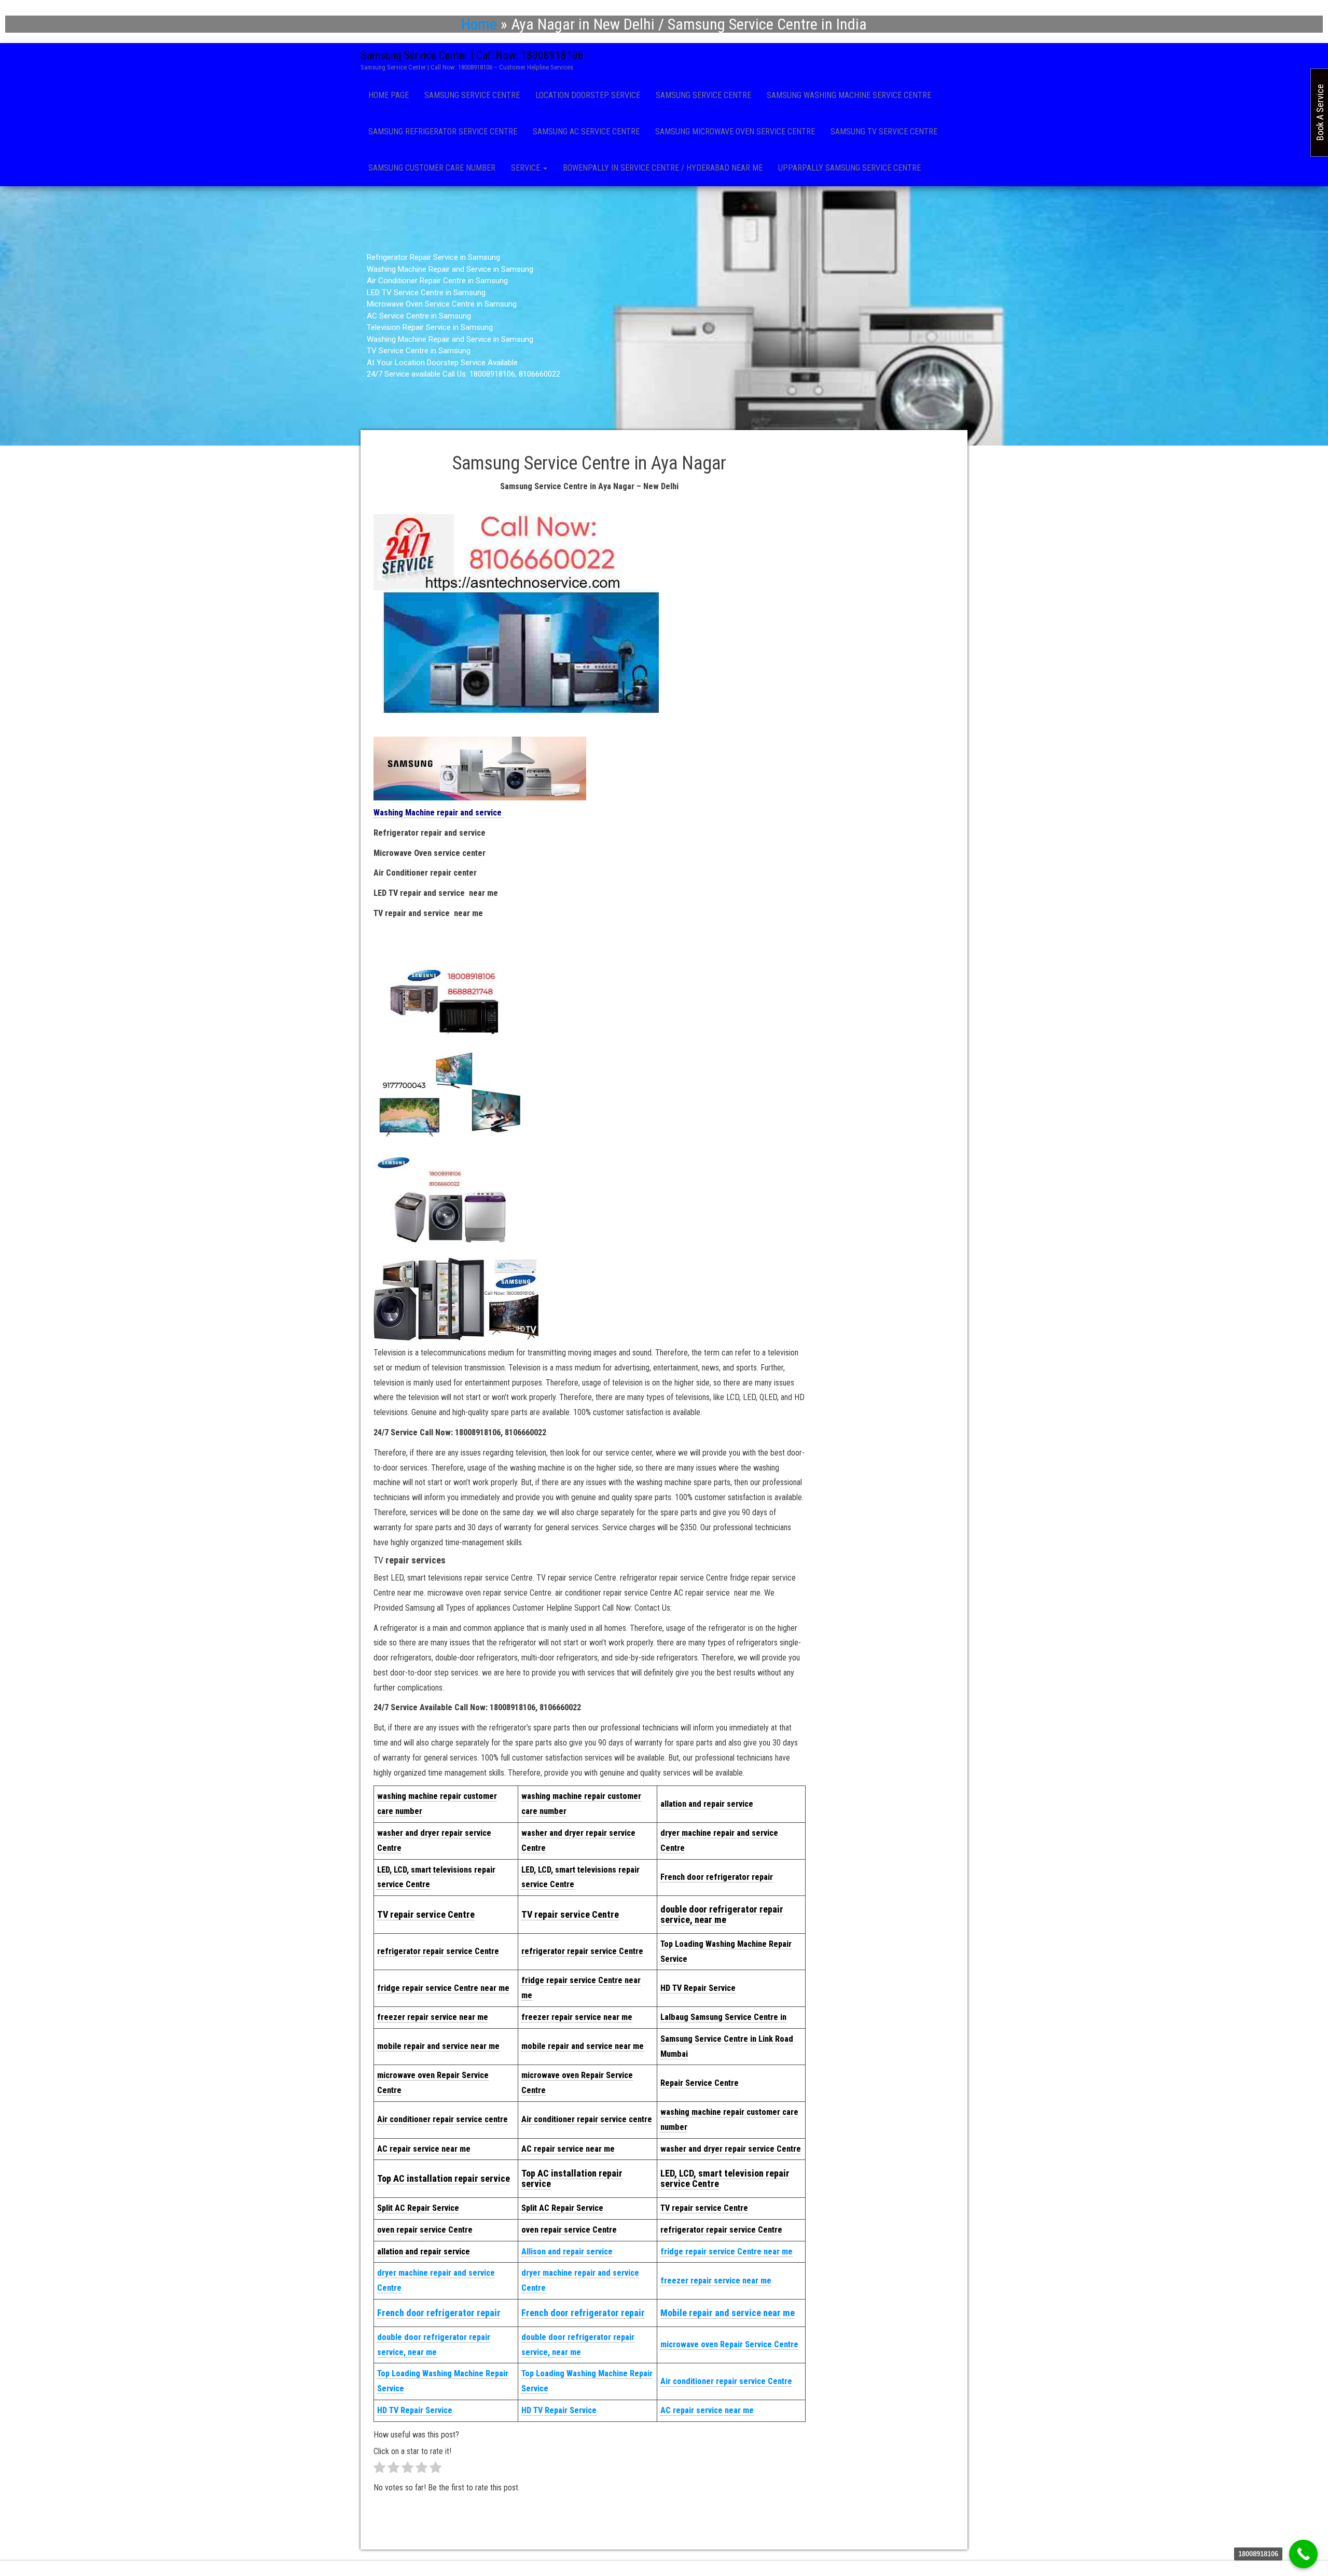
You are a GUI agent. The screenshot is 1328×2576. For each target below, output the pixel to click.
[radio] (379, 2470)
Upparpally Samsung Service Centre (849, 168)
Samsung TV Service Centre (884, 131)
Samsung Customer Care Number (432, 168)
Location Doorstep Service (588, 95)
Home (479, 24)
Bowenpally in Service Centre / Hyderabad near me (663, 168)
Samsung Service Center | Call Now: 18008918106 (472, 55)
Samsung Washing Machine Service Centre (849, 95)
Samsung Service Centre (472, 95)
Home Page (389, 95)
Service (527, 168)
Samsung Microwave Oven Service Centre (735, 131)
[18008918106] (1303, 2554)
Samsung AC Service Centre (586, 131)
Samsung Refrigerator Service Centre (443, 131)
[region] (664, 316)
